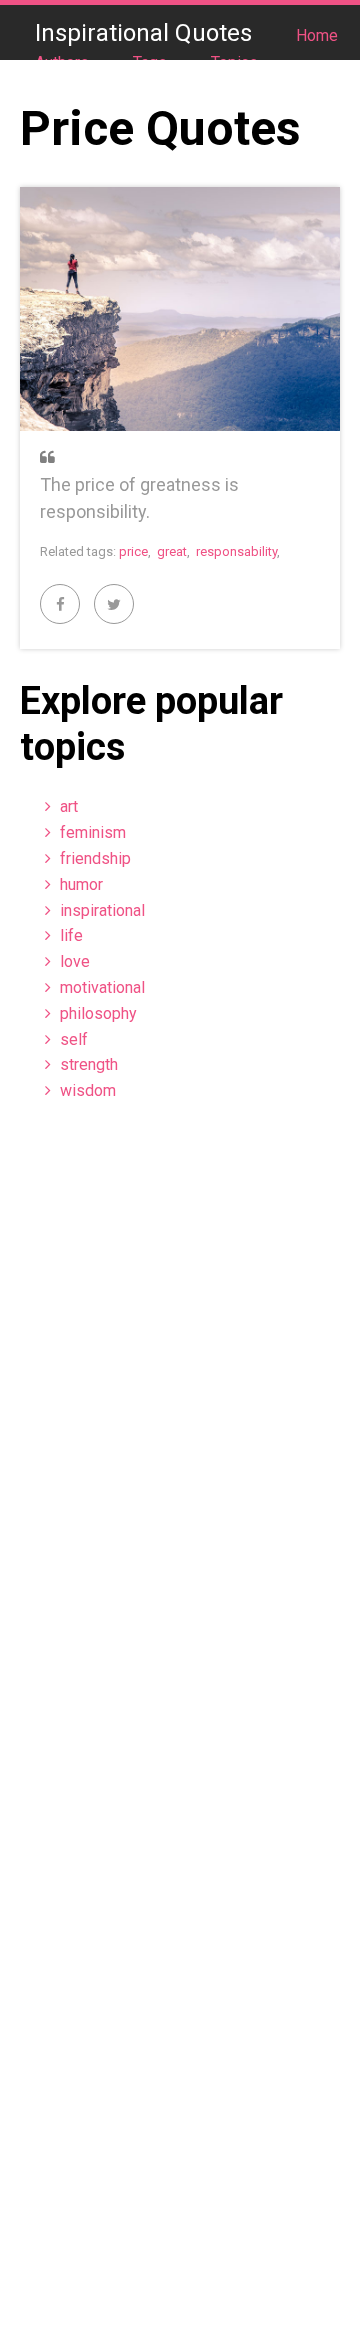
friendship (95, 858)
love (75, 961)
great (172, 551)
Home (317, 35)
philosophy (98, 1013)
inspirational (102, 910)
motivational (102, 987)
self (74, 1039)
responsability (236, 551)
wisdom (88, 1090)
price (133, 551)
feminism (93, 832)
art (69, 806)
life (71, 935)
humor (81, 884)
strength (89, 1064)
